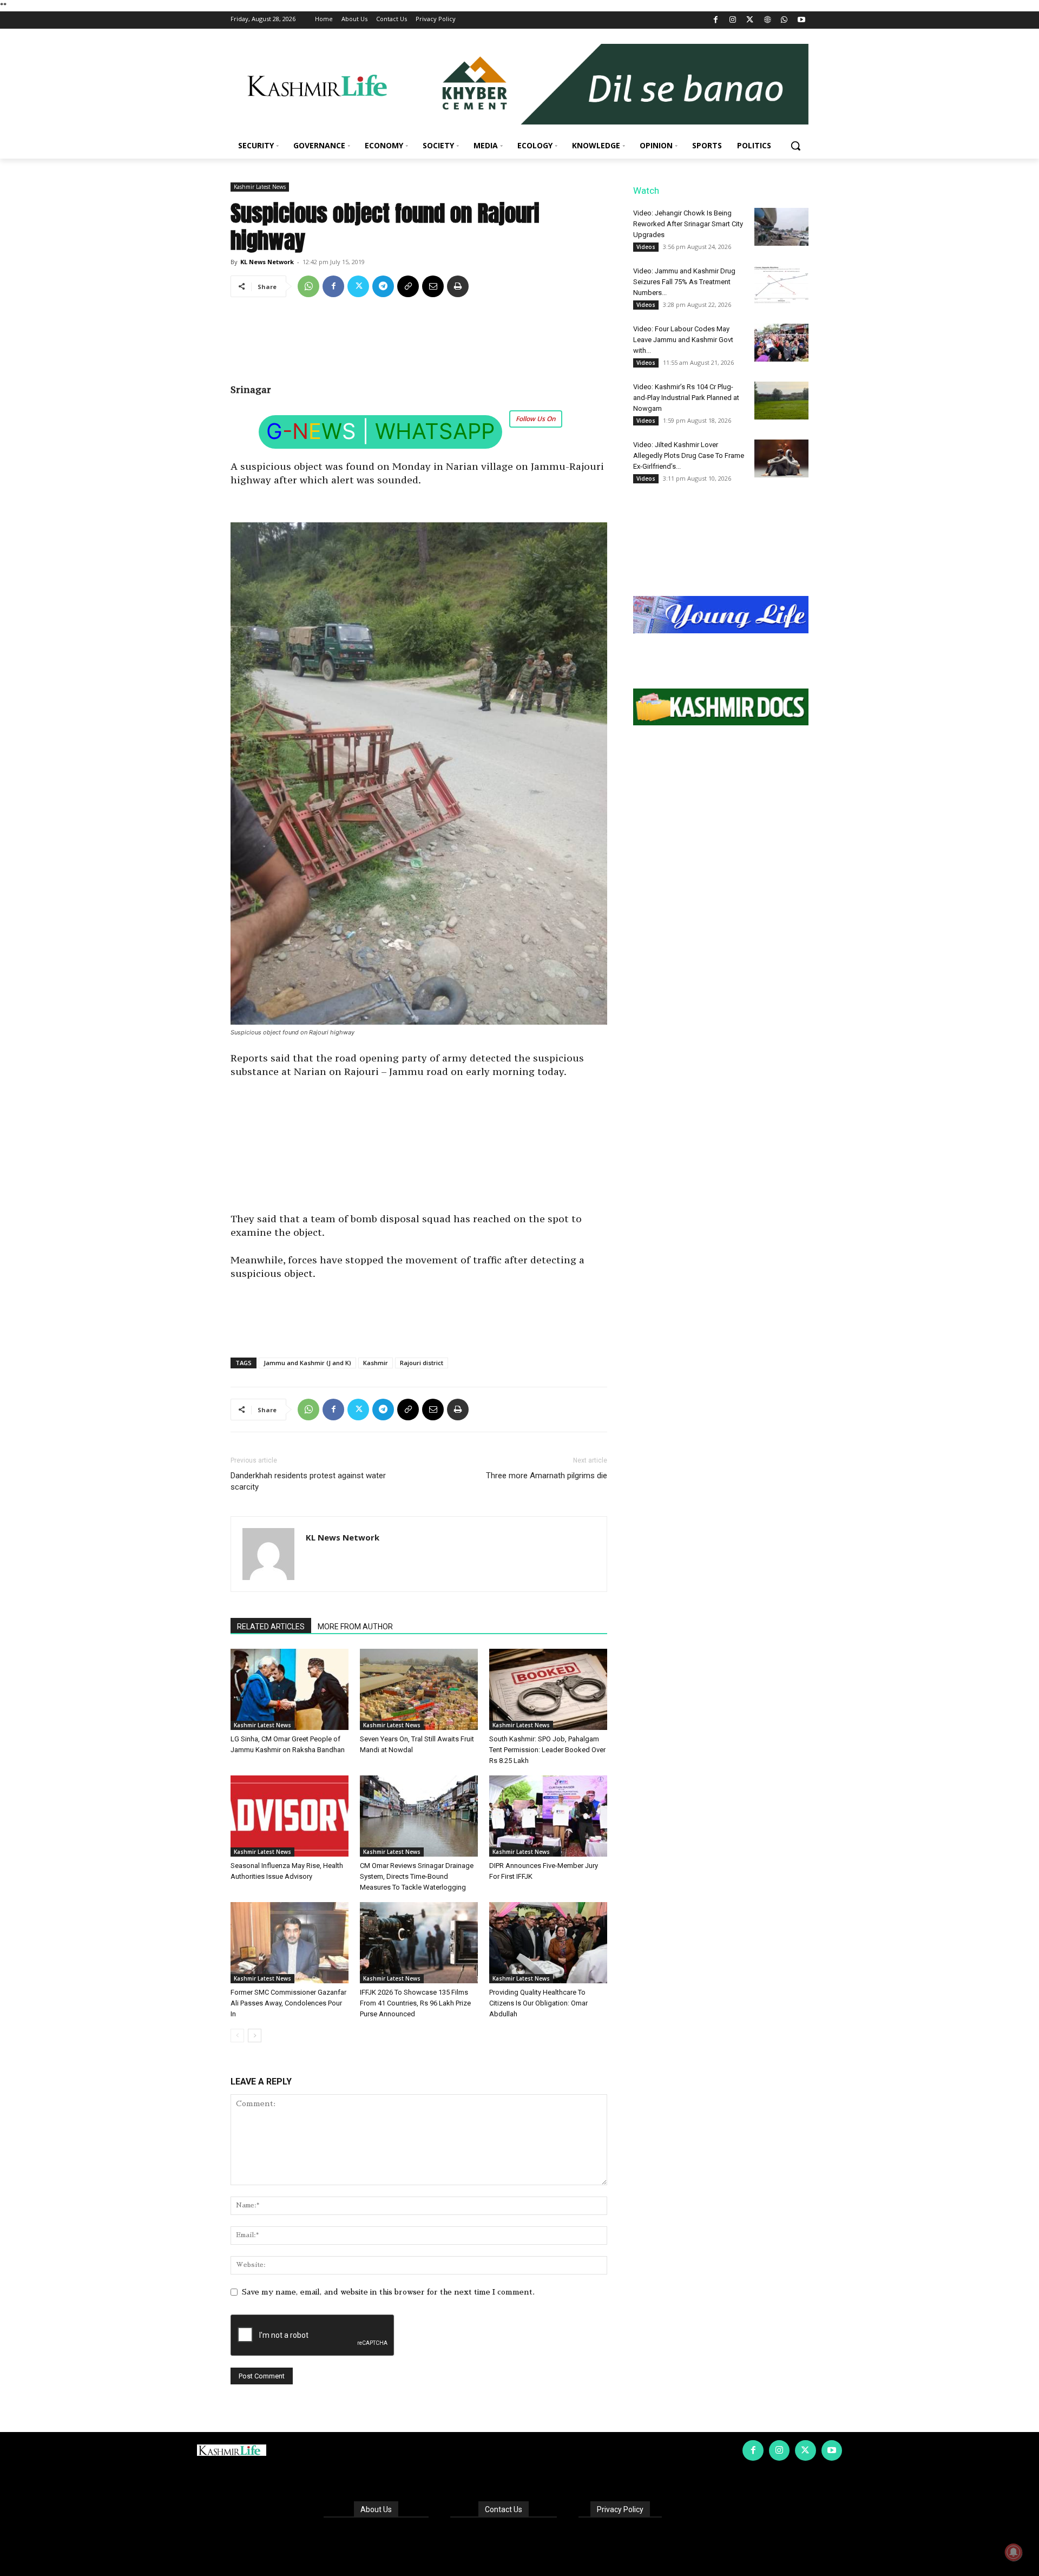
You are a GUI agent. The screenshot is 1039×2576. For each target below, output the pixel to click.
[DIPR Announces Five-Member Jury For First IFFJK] (548, 1816)
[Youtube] (801, 20)
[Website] (767, 20)
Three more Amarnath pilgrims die (547, 1476)
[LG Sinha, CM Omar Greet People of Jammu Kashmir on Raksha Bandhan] (290, 1689)
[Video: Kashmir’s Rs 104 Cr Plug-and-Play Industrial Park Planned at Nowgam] (781, 401)
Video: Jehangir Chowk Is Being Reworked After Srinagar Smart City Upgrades (688, 224)
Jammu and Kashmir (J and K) (307, 1363)
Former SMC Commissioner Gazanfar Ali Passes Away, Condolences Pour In (288, 2003)
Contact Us (504, 2509)
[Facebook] (716, 20)
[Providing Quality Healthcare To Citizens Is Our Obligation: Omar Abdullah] (548, 1943)
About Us (376, 2509)
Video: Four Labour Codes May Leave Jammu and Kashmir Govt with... (683, 340)
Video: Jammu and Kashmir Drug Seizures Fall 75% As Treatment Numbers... (684, 282)
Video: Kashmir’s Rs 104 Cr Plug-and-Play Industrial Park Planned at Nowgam (686, 398)
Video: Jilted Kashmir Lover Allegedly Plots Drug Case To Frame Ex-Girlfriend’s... (689, 455)
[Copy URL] (408, 286)
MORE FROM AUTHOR (355, 1627)
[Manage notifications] (1014, 2552)
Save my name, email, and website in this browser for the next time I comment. (388, 2292)
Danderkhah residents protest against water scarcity (308, 1481)
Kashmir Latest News (260, 187)
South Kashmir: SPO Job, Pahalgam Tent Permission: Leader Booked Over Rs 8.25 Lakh (547, 1750)
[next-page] (255, 2036)
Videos (646, 247)
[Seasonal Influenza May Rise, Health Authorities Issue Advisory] (290, 1816)
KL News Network (267, 262)
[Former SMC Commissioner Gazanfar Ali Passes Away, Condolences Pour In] (290, 1943)
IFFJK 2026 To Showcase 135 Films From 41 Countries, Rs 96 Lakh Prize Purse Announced (415, 2003)
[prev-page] (237, 2036)
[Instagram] (733, 20)
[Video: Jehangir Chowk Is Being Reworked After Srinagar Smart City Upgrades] (781, 227)
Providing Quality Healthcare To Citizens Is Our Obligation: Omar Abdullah (538, 2003)
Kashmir (376, 1363)
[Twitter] (750, 20)
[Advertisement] (419, 344)
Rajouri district (422, 1363)
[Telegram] (383, 286)
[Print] (458, 286)
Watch (646, 191)
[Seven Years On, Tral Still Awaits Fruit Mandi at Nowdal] (419, 1689)
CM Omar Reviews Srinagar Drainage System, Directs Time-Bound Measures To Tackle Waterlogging (417, 1876)
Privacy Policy (620, 2509)
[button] (795, 146)
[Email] (433, 286)
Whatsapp (435, 431)
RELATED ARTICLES (271, 1627)
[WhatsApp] (784, 20)
